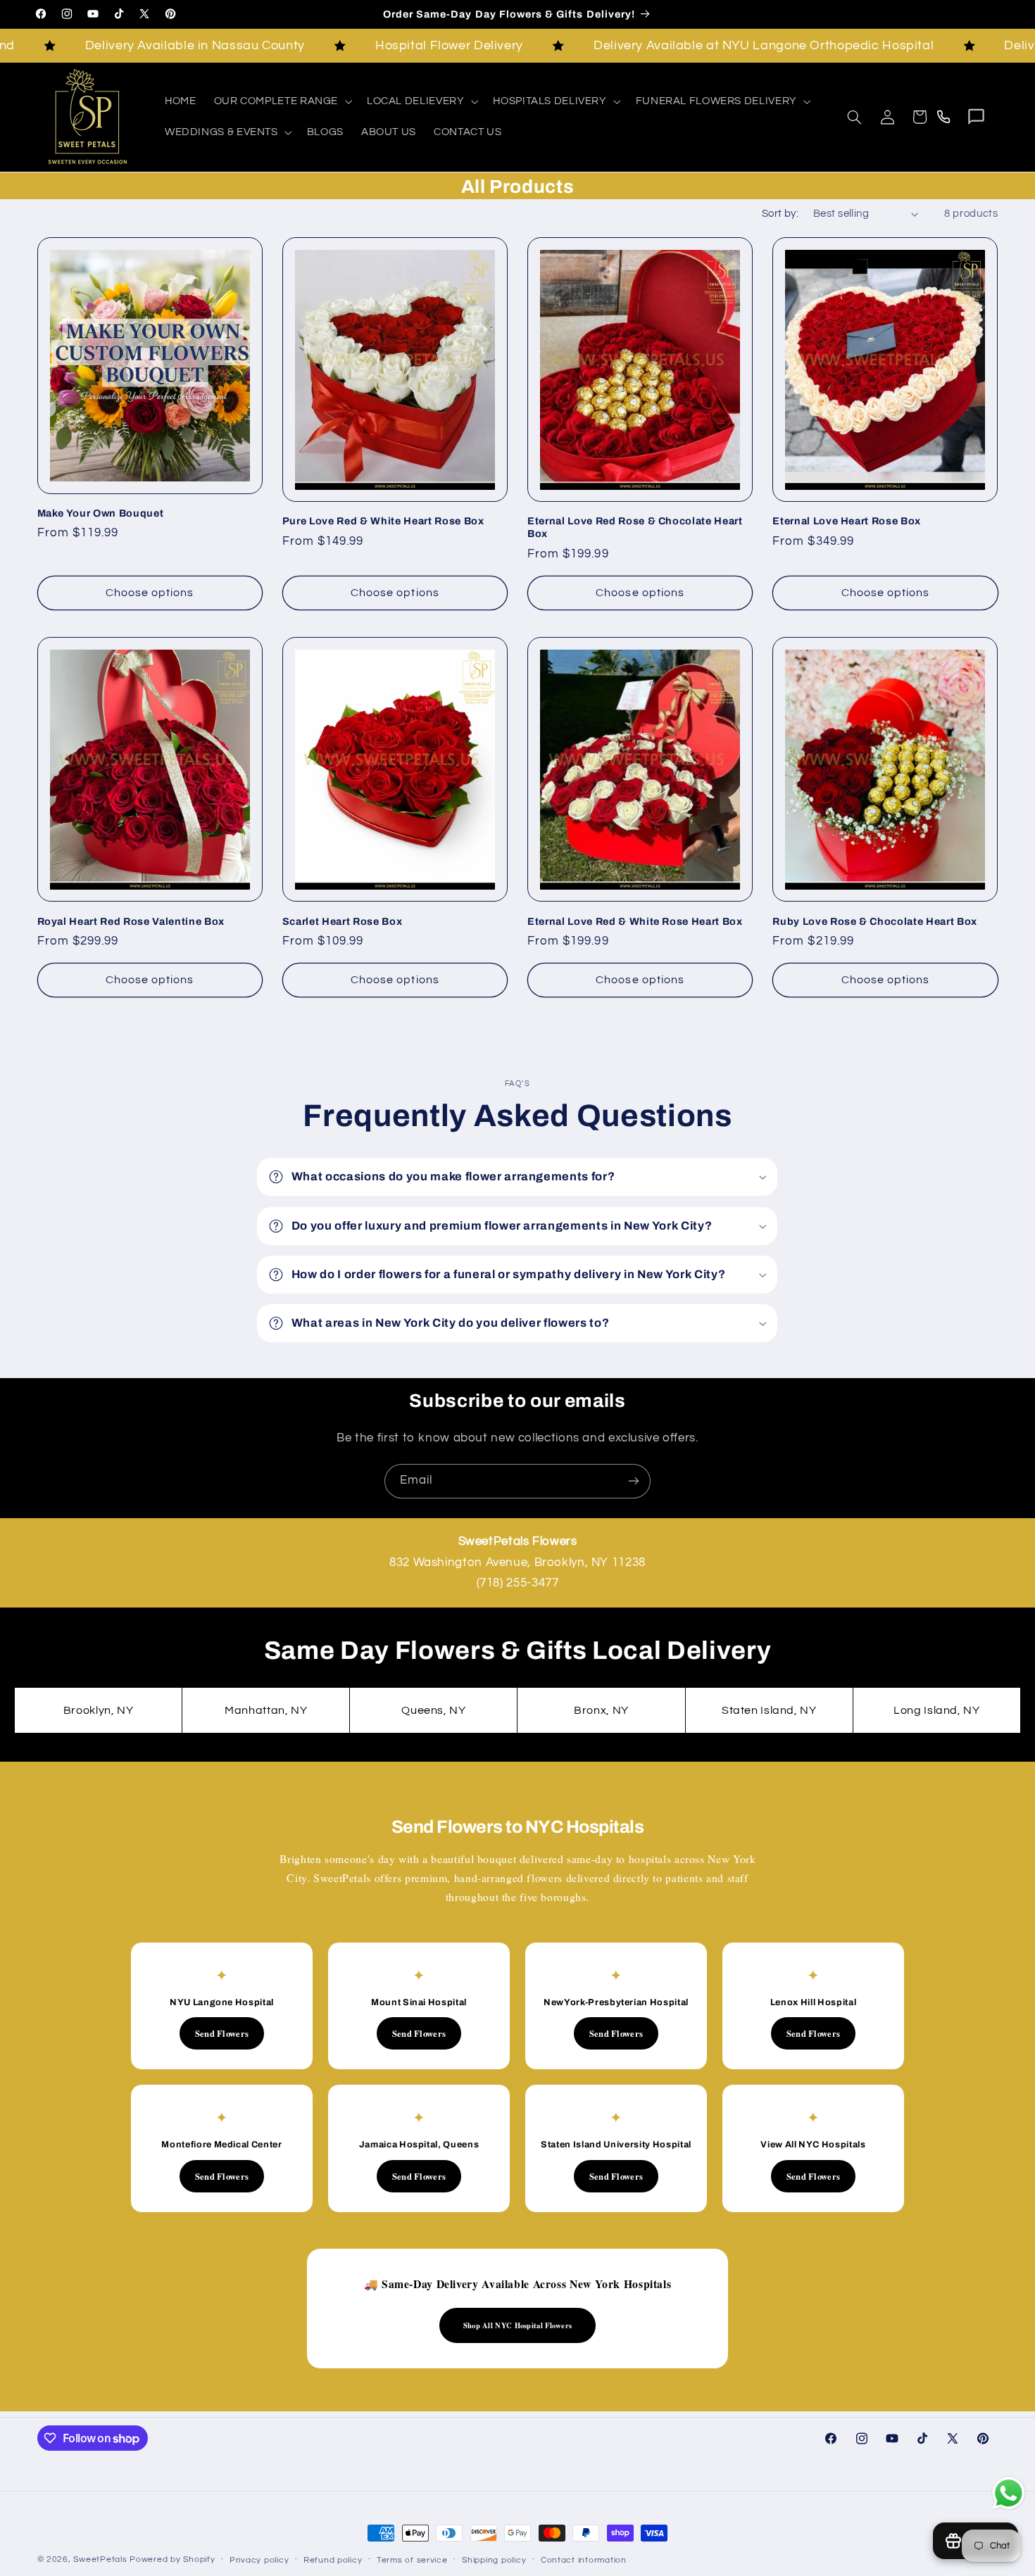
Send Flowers (222, 2033)
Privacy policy (259, 2560)
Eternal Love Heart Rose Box (847, 521)
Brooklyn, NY (99, 1710)
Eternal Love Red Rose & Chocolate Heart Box (635, 527)
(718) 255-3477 (518, 1583)
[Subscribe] (634, 1481)
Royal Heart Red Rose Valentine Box (131, 921)
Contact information (584, 2560)
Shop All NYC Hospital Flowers (518, 2325)
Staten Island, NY (769, 1710)
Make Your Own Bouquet (101, 513)
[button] (281, 101)
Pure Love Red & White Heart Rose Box (383, 521)
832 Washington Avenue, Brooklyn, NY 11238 (517, 1562)
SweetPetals (100, 2559)
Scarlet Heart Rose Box (343, 921)
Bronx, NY (601, 1710)
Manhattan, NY (266, 1710)
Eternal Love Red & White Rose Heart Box (635, 921)
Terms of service (412, 2560)
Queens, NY (433, 1710)
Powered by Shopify (172, 2559)
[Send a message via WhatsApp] (1009, 2493)
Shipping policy (494, 2560)
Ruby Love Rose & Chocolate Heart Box (875, 921)
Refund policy (333, 2560)
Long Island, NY (936, 1710)
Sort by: (780, 214)
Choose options (150, 593)
